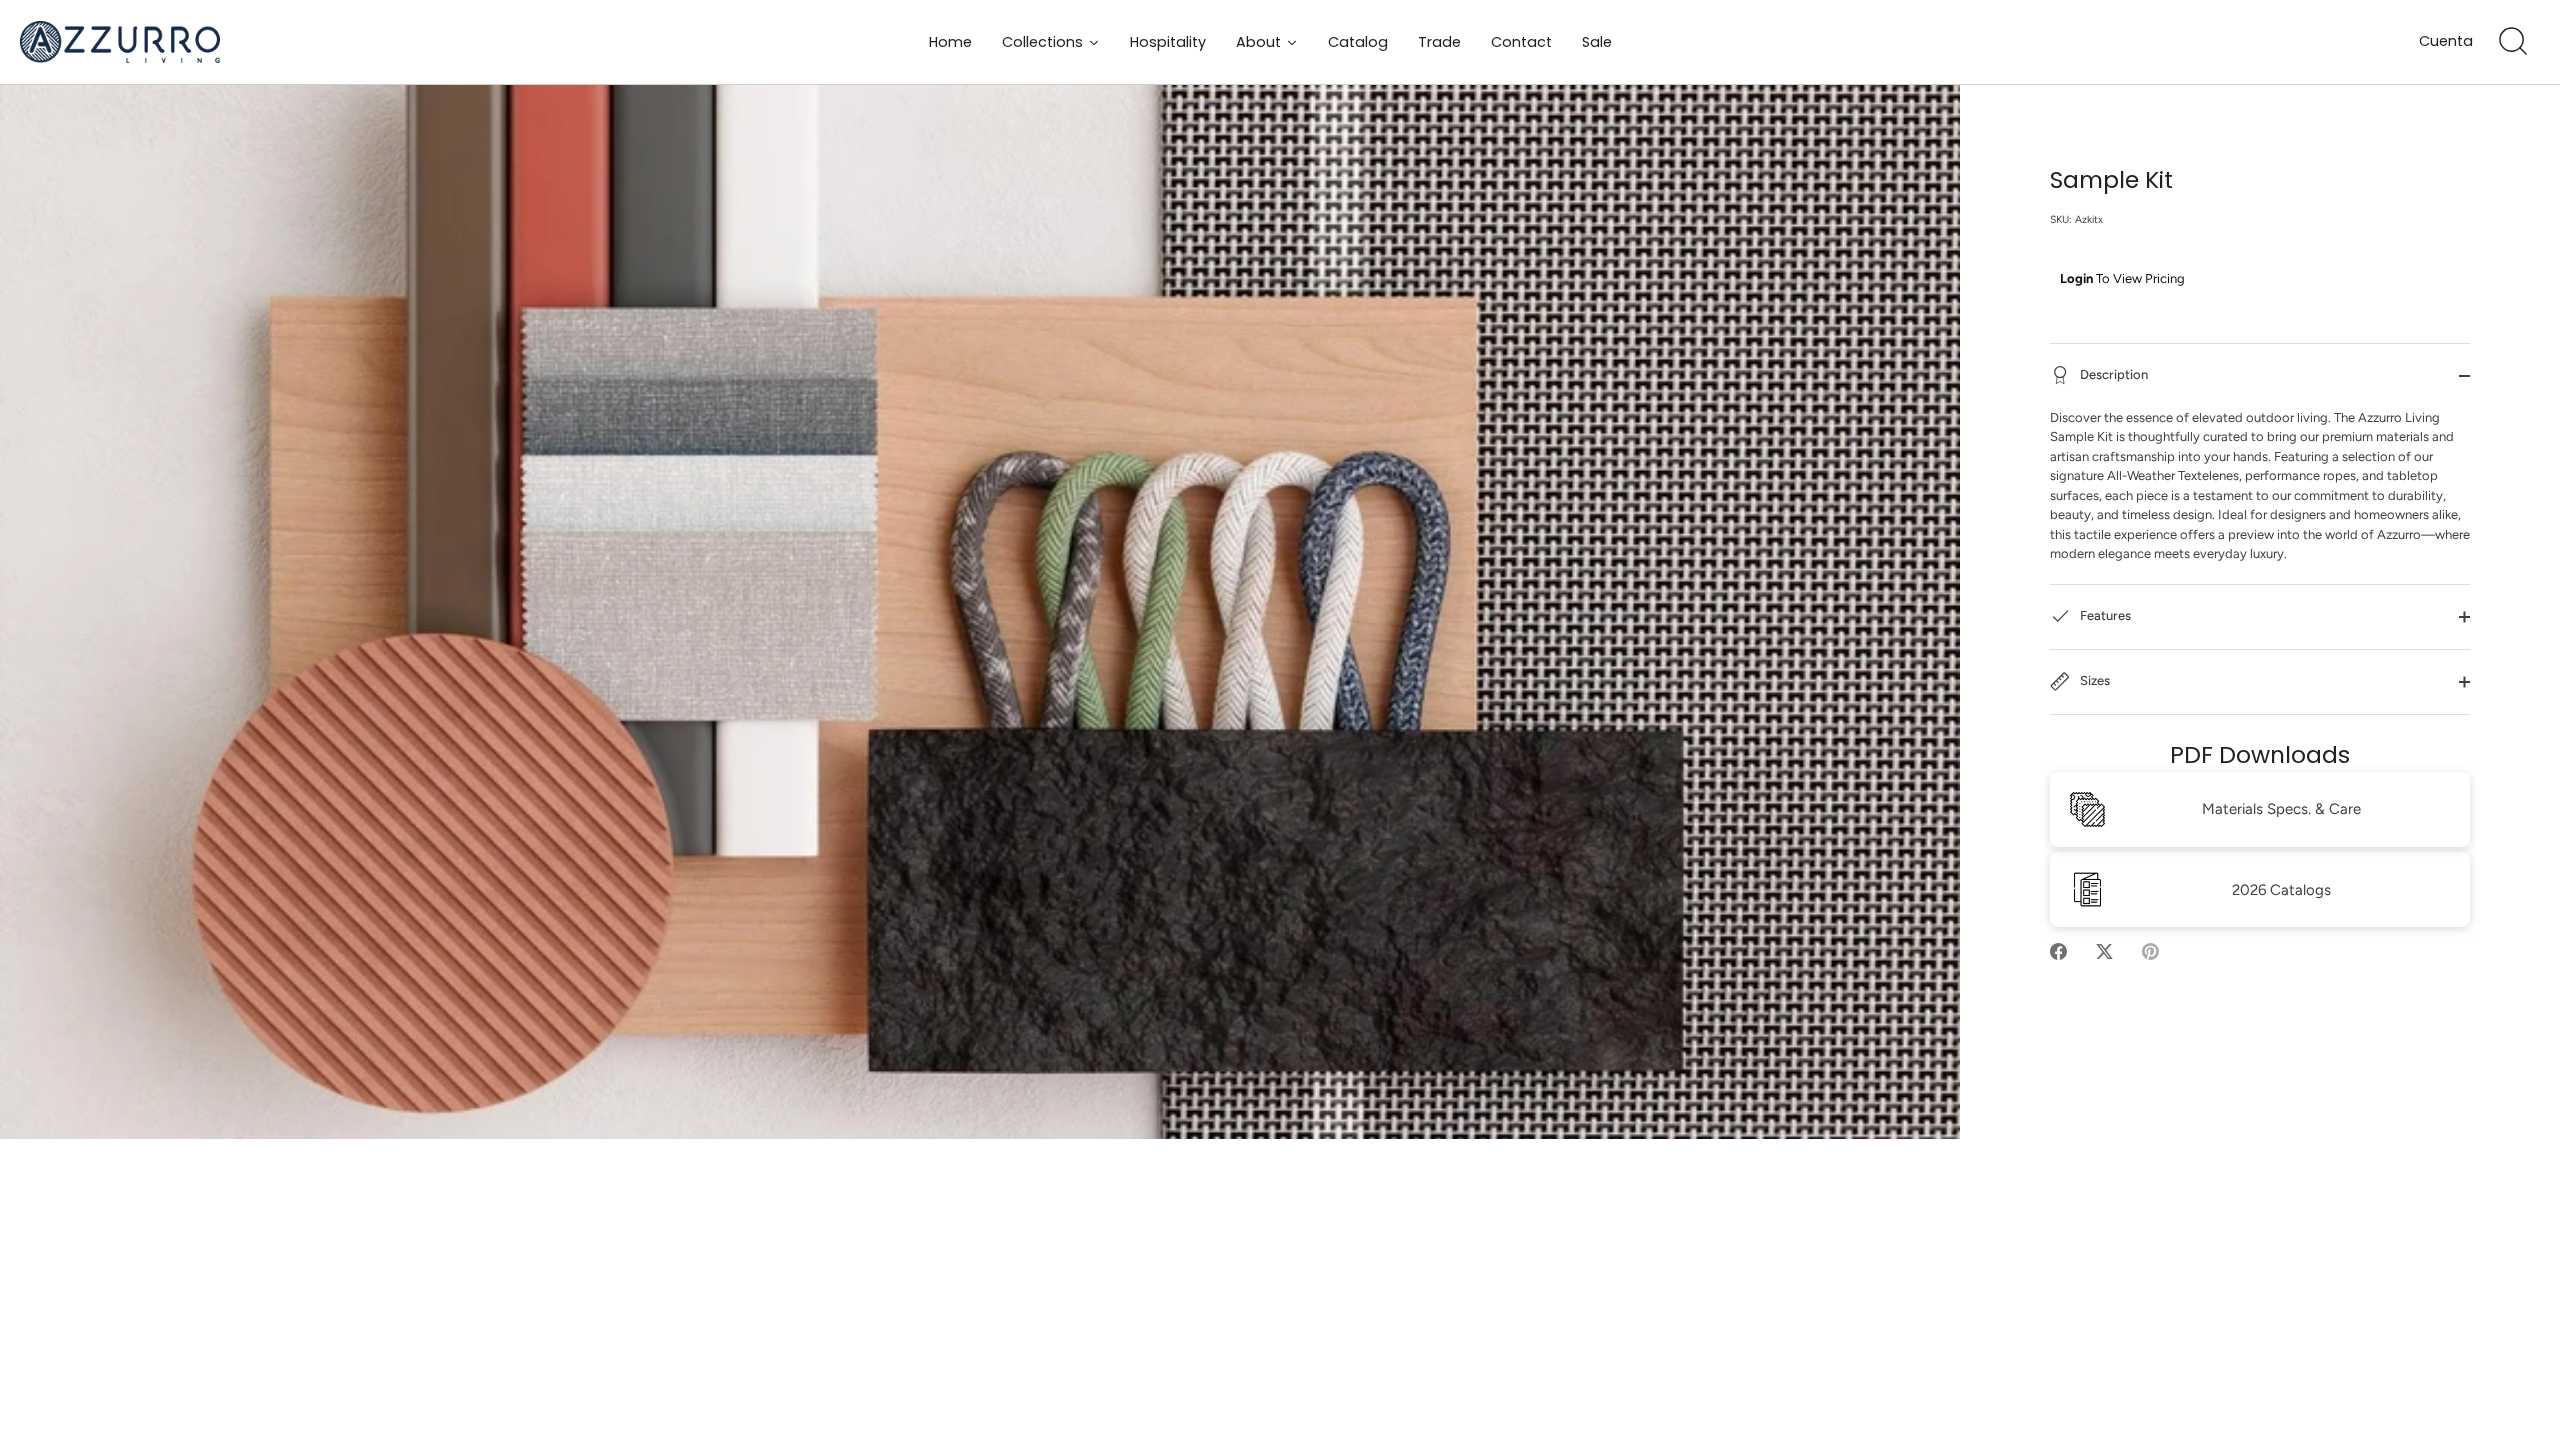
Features (2104, 615)
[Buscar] (2513, 42)
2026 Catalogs (2281, 890)
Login (2076, 278)
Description (2112, 374)
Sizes (2093, 680)
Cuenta (2446, 41)
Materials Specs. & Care (2281, 809)
